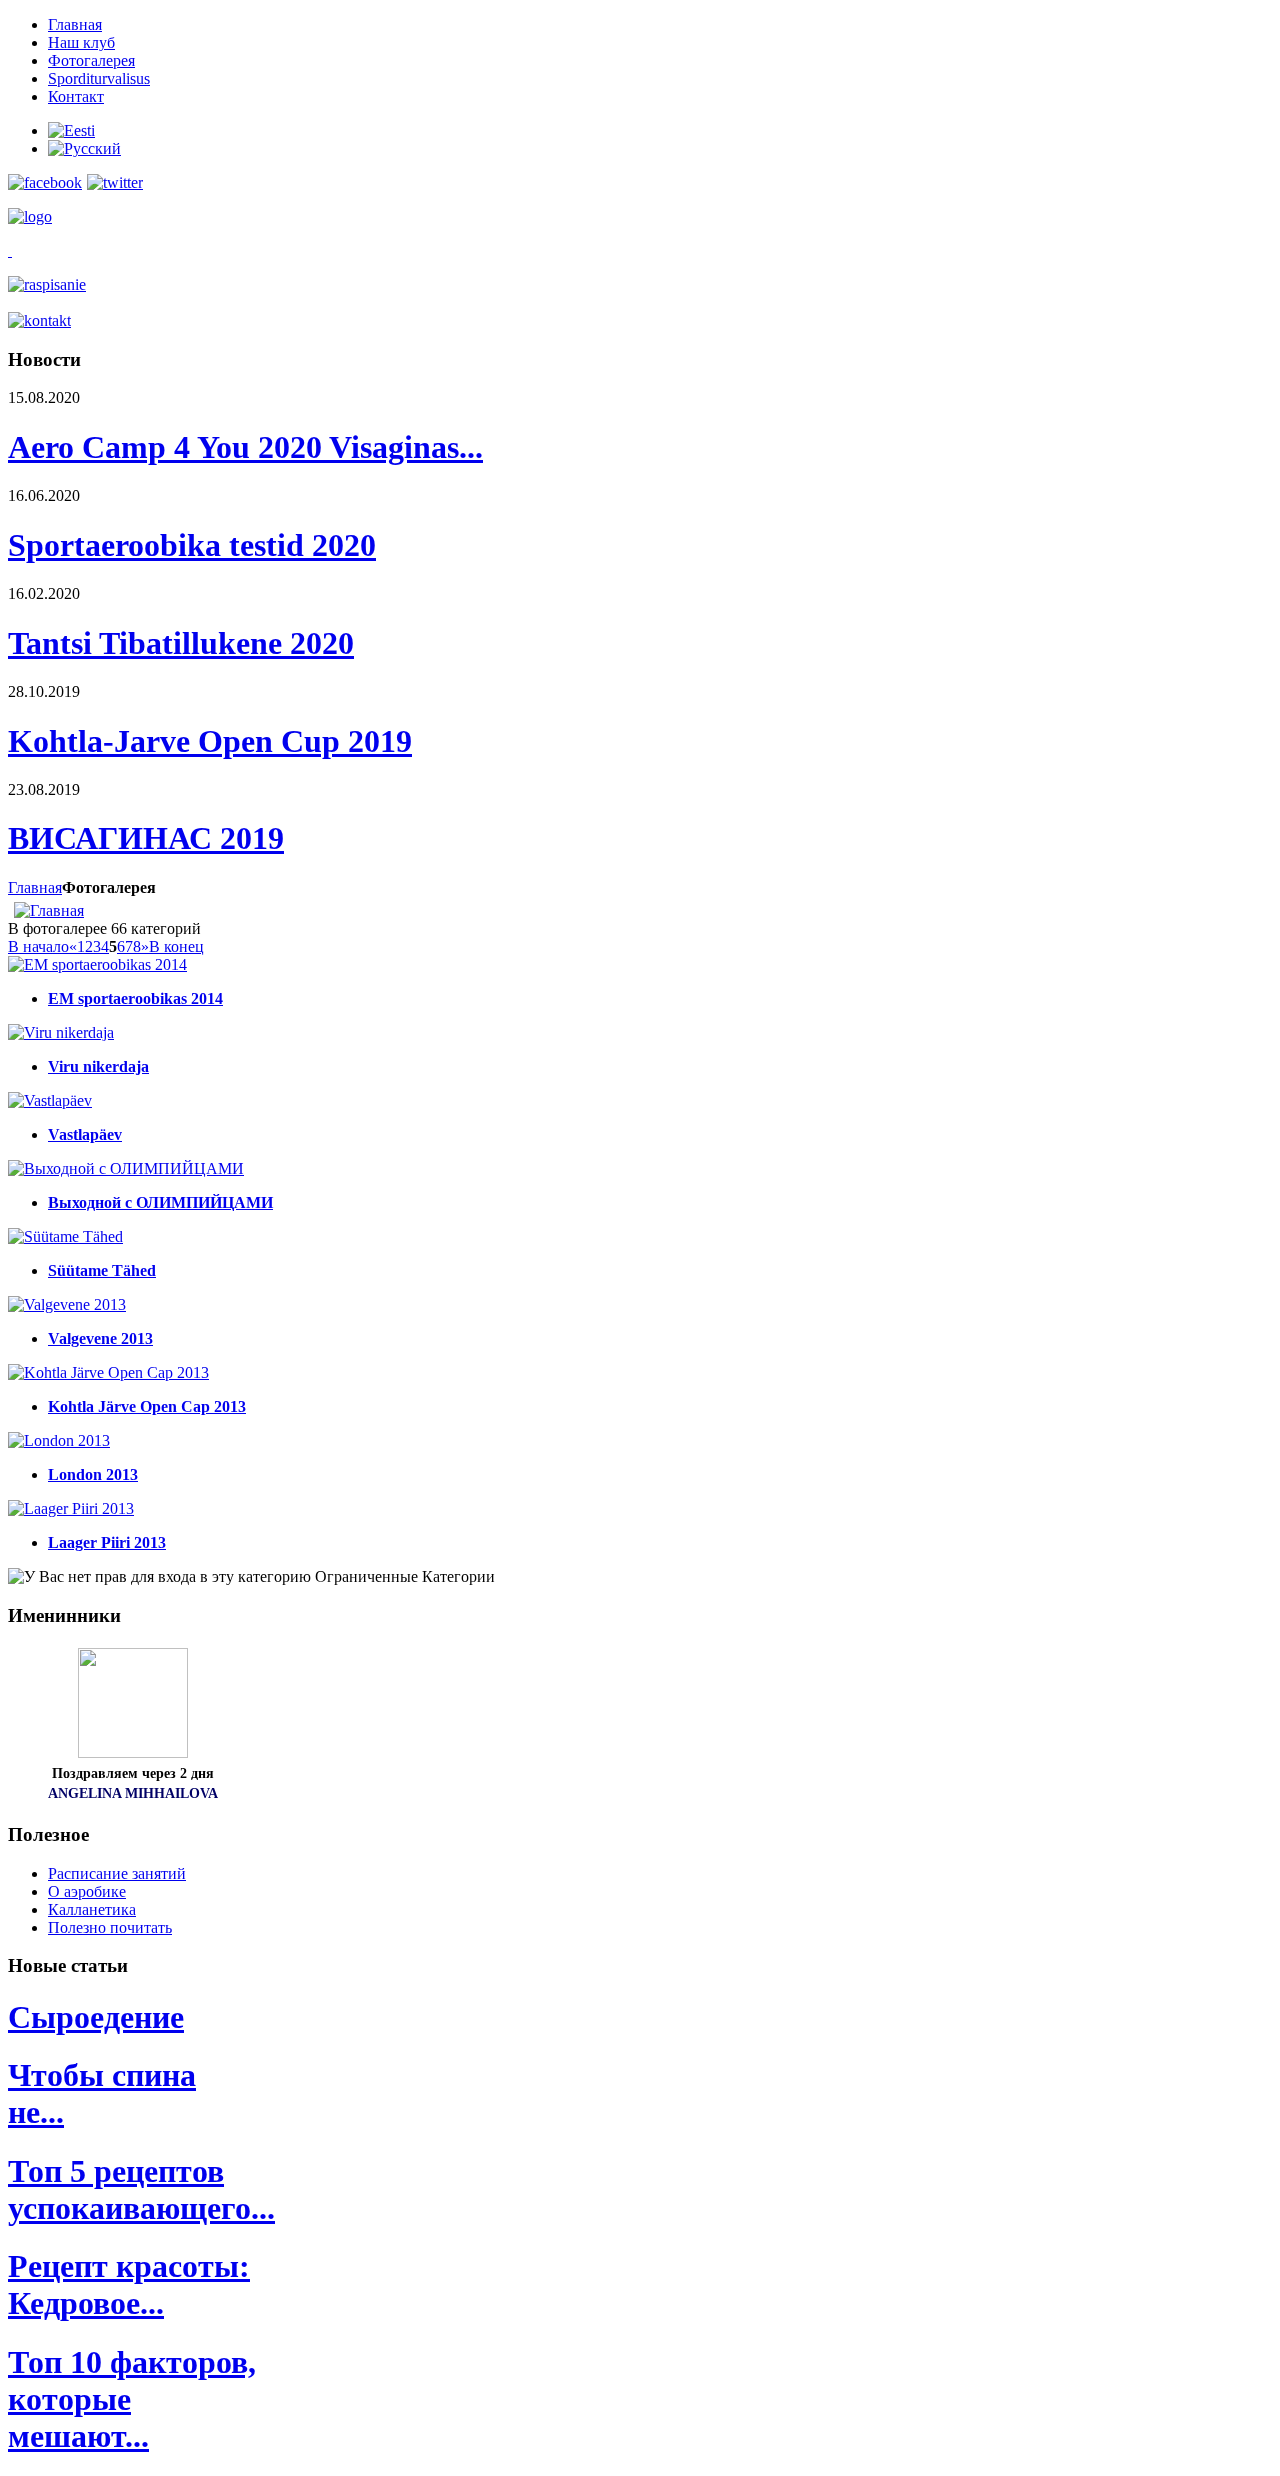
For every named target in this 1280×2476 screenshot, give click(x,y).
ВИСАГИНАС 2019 (146, 838)
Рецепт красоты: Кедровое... (129, 2284)
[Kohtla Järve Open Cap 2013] (108, 1372)
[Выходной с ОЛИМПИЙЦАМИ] (126, 1168)
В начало (38, 946)
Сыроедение (96, 2017)
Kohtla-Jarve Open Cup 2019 (210, 741)
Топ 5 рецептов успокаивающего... (141, 2189)
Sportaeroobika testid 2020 (192, 545)
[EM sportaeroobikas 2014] (97, 964)
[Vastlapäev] (50, 1100)
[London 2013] (59, 1440)
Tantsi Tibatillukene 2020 (181, 643)
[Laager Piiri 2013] (71, 1508)
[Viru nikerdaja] (61, 1032)
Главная (35, 887)
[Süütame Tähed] (65, 1236)
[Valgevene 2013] (67, 1304)
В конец (176, 946)
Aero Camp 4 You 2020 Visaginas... (245, 447)
